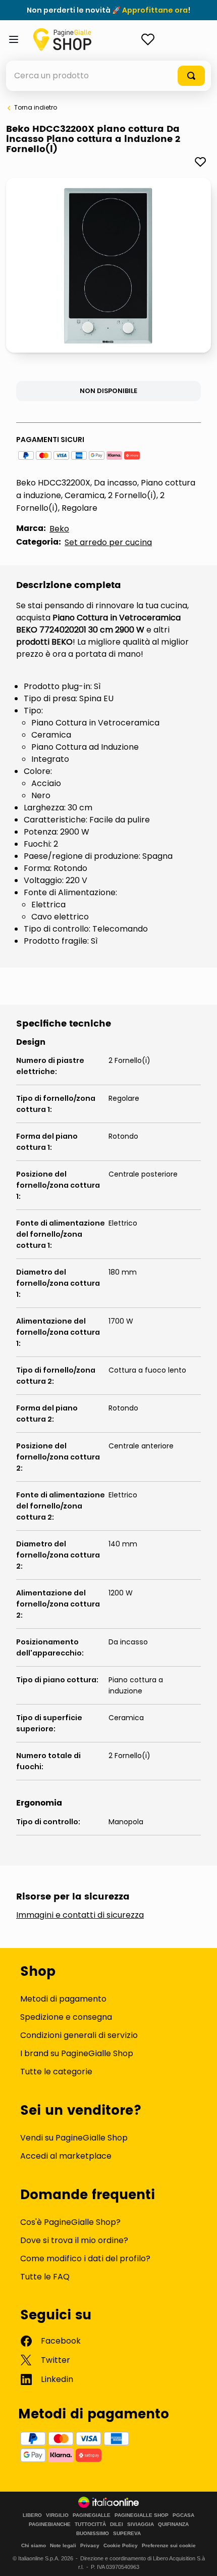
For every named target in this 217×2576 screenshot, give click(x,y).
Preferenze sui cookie (169, 2545)
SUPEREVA (127, 2534)
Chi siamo (34, 2545)
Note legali (63, 2545)
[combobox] (108, 76)
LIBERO (32, 2515)
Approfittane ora (155, 10)
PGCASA (183, 2515)
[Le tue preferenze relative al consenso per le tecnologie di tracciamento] (199, 2558)
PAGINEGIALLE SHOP (142, 2515)
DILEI (117, 2524)
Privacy (90, 2545)
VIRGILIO (57, 2515)
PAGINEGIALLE (92, 2515)
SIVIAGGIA (141, 2524)
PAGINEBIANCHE (50, 2524)
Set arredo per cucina (108, 542)
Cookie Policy (121, 2545)
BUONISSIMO (93, 2534)
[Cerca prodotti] (191, 76)
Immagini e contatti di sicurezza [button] (80, 1915)
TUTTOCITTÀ (90, 2524)
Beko (59, 529)
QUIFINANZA (173, 2524)
